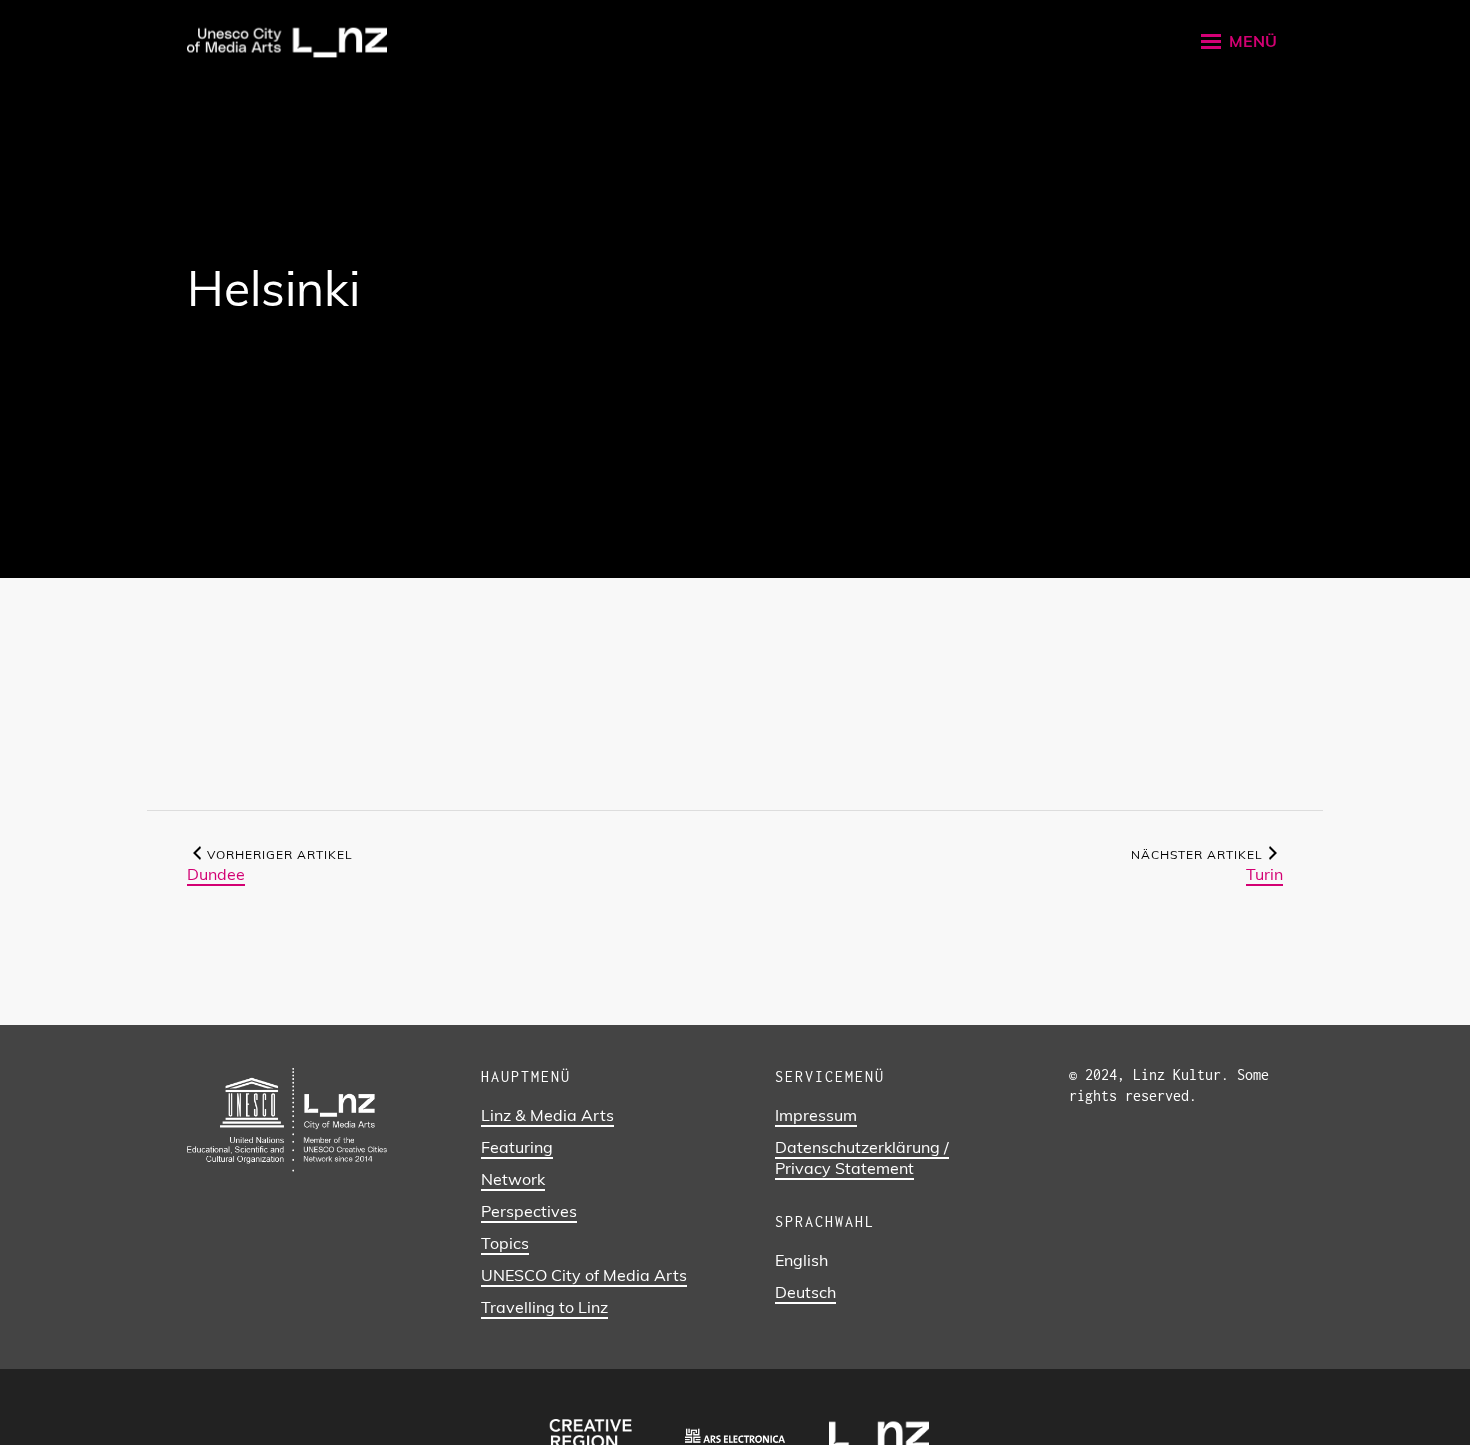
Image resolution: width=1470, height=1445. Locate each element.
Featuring (517, 1147)
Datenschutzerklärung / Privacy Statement (862, 1157)
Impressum (816, 1115)
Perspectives (529, 1211)
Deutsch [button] (805, 1292)
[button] (1237, 41)
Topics (505, 1243)
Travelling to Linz (544, 1307)
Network (513, 1179)
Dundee (216, 874)
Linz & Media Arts (547, 1115)
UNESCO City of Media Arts (584, 1275)
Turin (1264, 874)
